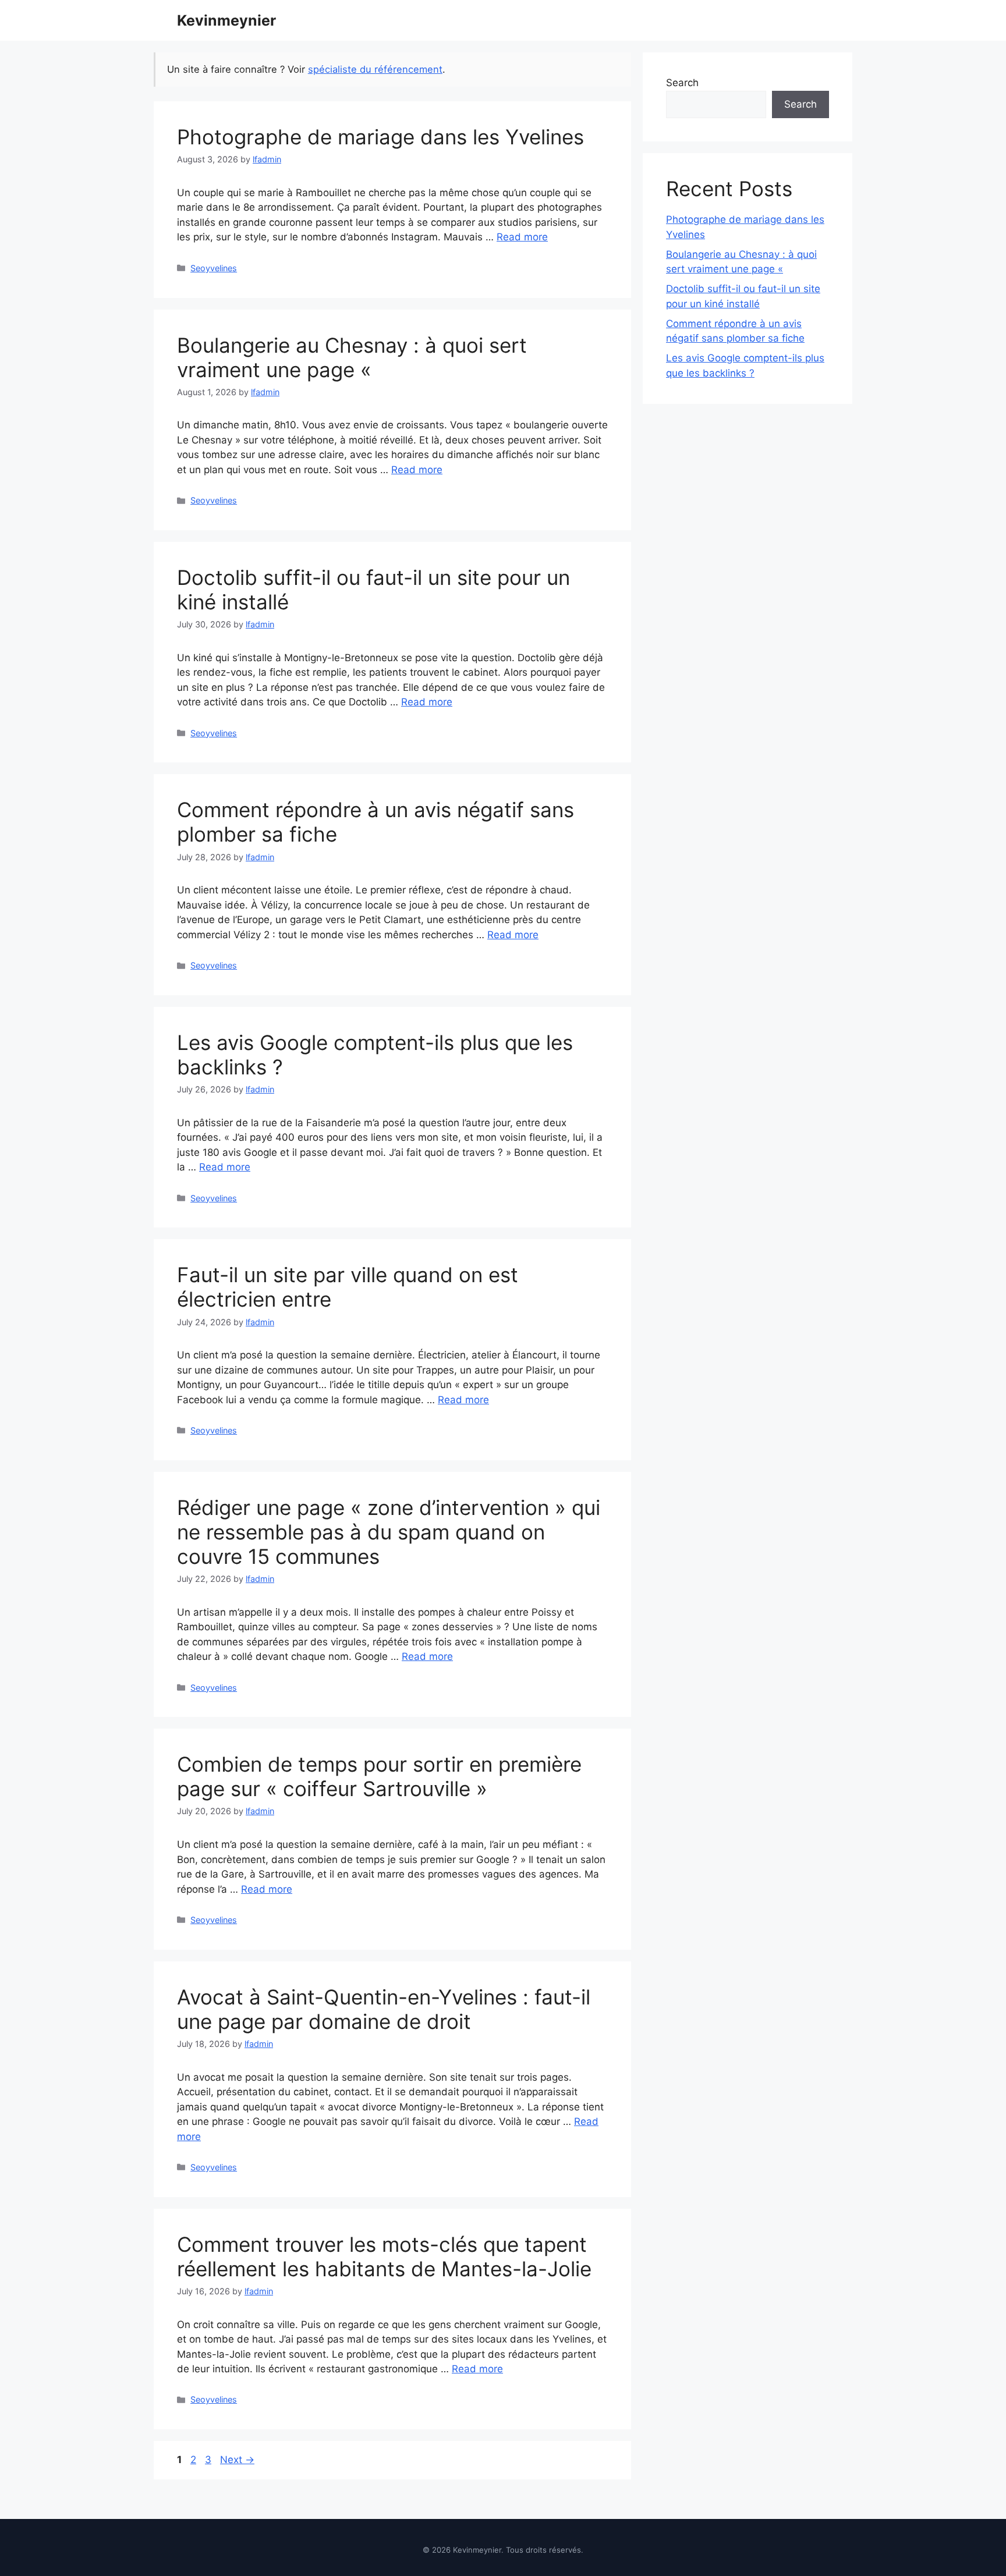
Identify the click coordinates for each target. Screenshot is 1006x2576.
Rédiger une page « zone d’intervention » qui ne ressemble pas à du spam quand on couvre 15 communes (389, 1532)
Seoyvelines (214, 268)
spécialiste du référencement (375, 69)
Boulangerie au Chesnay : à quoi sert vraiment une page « (352, 357)
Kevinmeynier (226, 20)
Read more (522, 237)
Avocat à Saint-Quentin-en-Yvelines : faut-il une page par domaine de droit (384, 2009)
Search (682, 83)
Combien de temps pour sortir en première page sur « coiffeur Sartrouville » (379, 1776)
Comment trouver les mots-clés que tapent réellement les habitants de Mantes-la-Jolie (384, 2256)
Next (237, 2460)
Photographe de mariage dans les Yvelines (380, 137)
